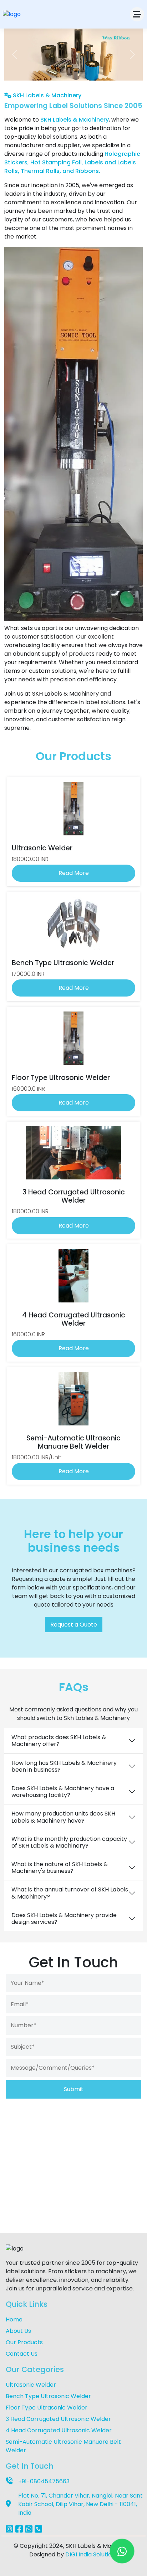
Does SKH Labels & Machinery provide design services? (64, 1919)
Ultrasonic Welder (31, 2385)
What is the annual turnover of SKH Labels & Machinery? (70, 1893)
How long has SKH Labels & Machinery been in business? (64, 1766)
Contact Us (22, 2354)
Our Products (24, 2342)
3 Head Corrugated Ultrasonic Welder (58, 2419)
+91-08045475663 (44, 2481)
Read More (74, 873)
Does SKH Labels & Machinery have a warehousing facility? (63, 1792)
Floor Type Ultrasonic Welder (47, 2408)
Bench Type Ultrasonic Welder (48, 2396)
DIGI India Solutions (92, 2554)
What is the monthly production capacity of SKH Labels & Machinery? (69, 1842)
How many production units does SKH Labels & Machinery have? (63, 1817)
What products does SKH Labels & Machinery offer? (59, 1741)
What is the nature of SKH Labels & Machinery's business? (60, 1868)
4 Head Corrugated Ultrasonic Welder (59, 2430)
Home (14, 2319)
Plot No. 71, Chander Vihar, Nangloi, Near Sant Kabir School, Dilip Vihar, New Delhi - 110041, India (80, 2504)
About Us (18, 2331)
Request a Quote (74, 1625)
